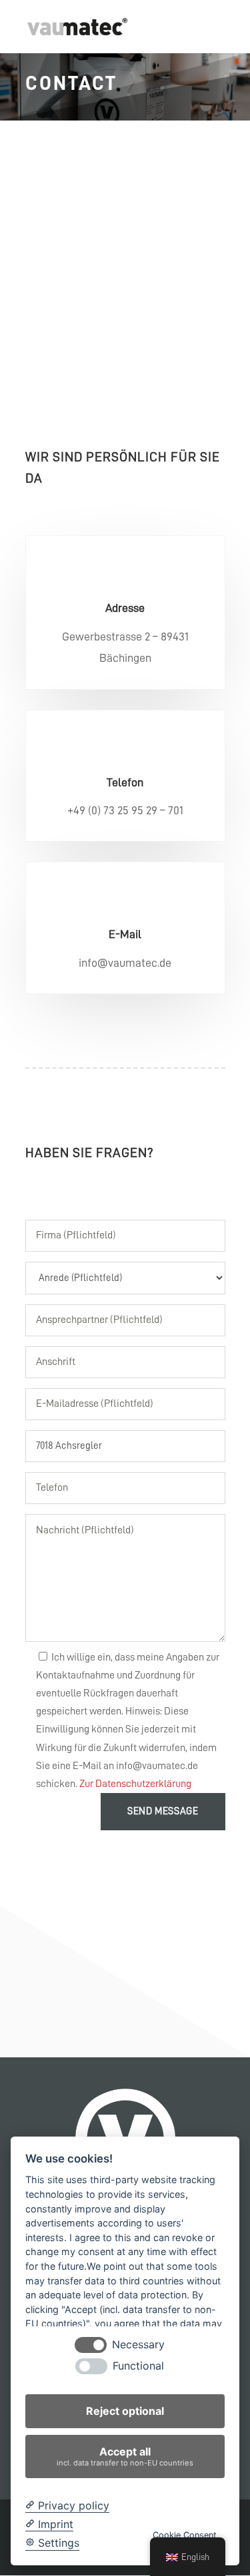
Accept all (125, 2456)
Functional (138, 2366)
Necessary (138, 2345)
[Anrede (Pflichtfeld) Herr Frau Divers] (125, 1273)
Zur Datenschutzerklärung (135, 1784)
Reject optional (125, 2411)
